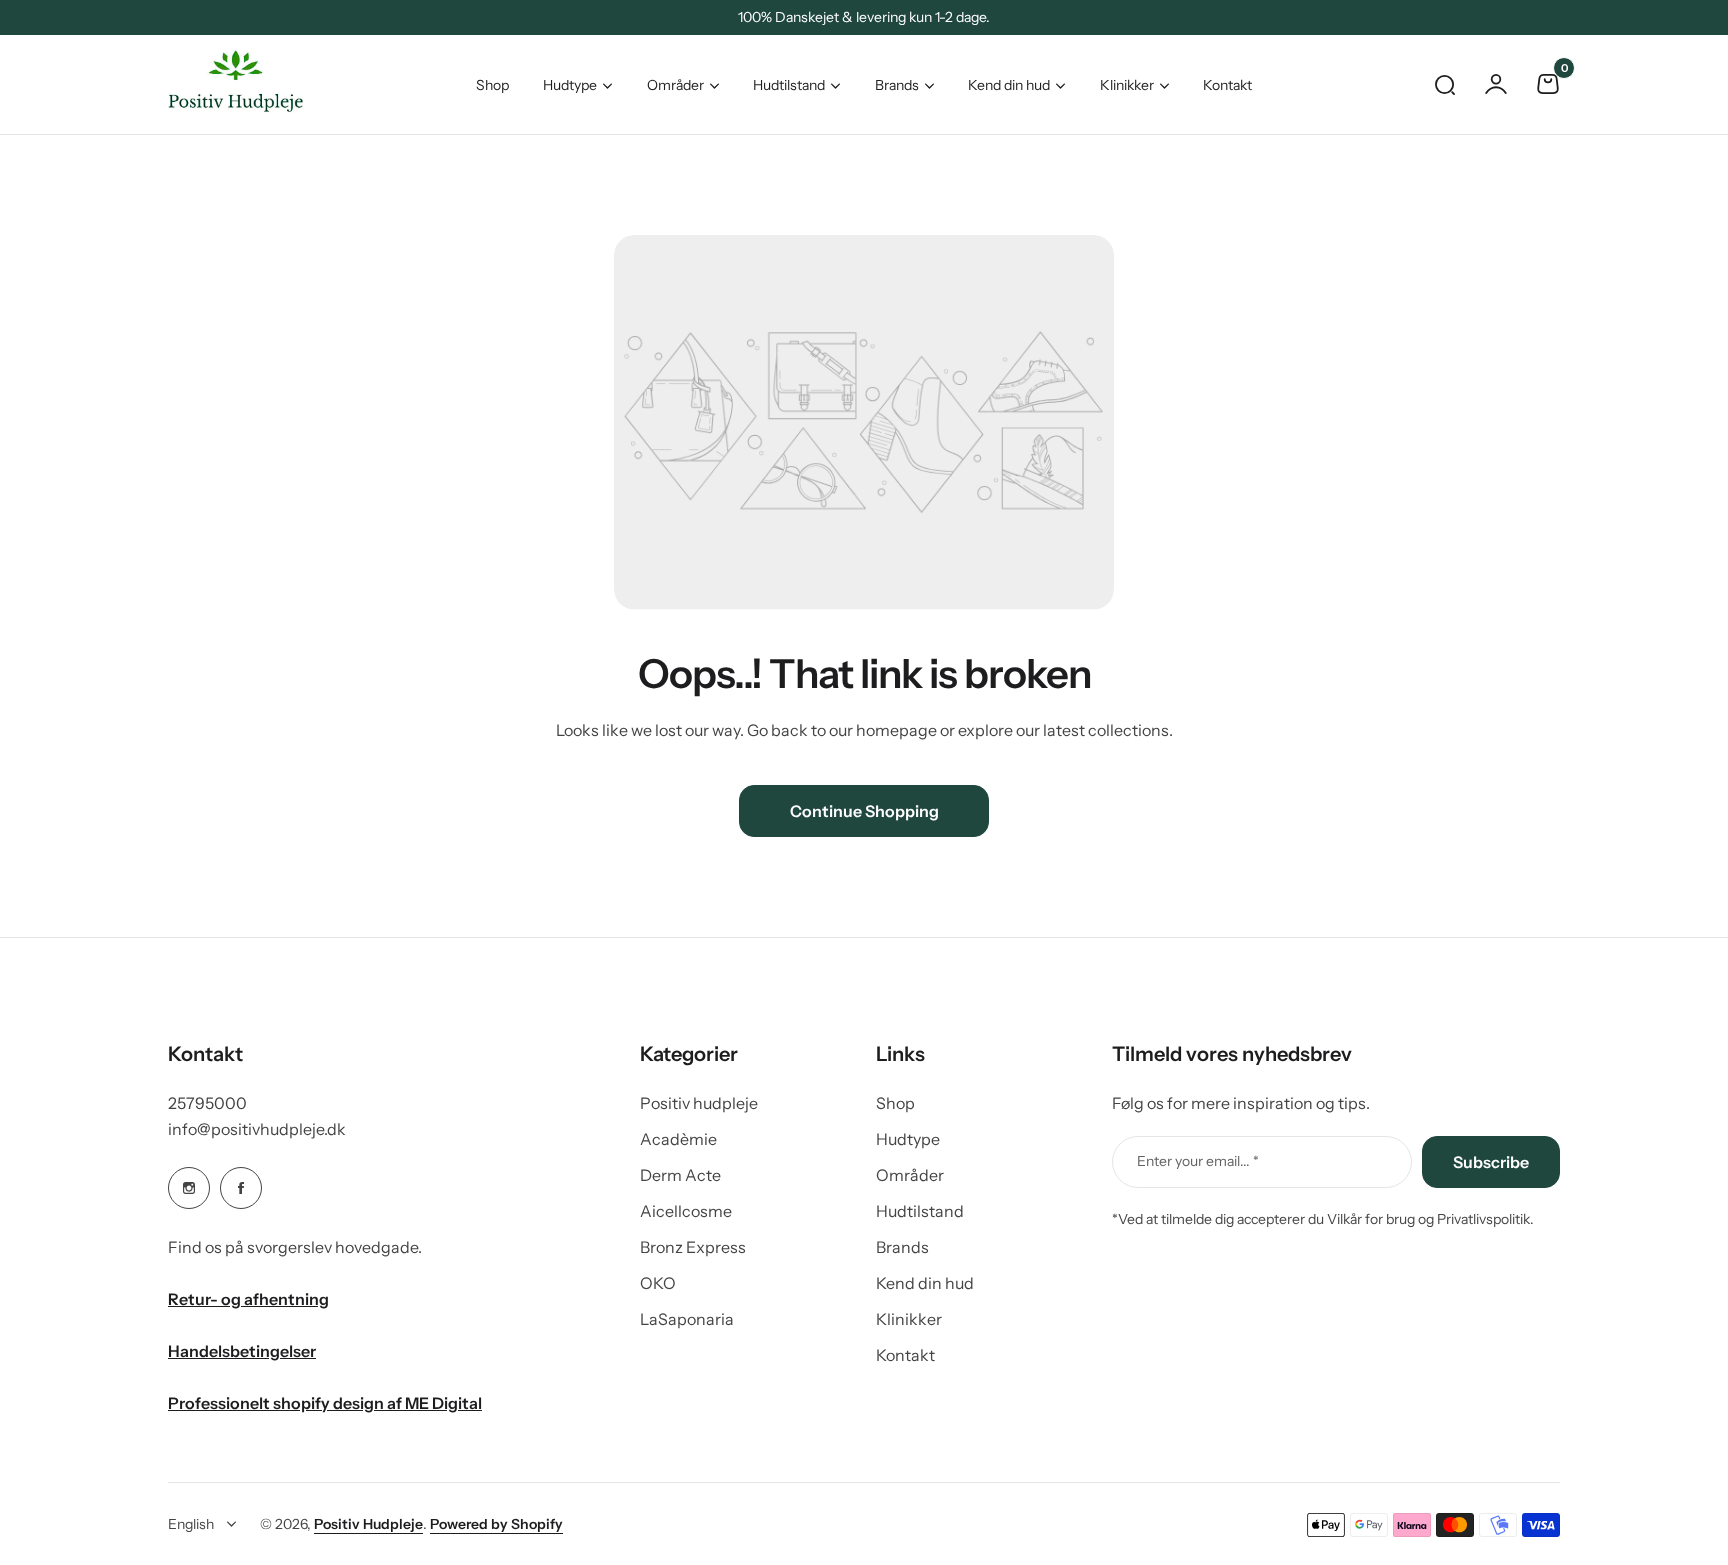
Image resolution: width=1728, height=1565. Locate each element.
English (191, 1524)
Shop (895, 1103)
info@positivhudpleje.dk (257, 1129)
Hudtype (570, 85)
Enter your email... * (1198, 1161)
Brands (897, 85)
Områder (675, 85)
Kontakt (905, 1355)
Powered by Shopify (496, 1524)
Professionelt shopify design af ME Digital (325, 1403)
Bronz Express (693, 1247)
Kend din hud (1009, 85)
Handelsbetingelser (242, 1351)
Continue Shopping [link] (864, 811)
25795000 (207, 1103)
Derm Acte (680, 1175)
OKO (658, 1283)
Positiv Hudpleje (368, 1524)
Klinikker (1127, 85)
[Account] (1496, 84)
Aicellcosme (686, 1211)
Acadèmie (678, 1139)
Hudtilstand (789, 85)
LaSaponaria (687, 1319)
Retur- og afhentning (248, 1299)
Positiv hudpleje (699, 1103)
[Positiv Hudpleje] (220, 84)
